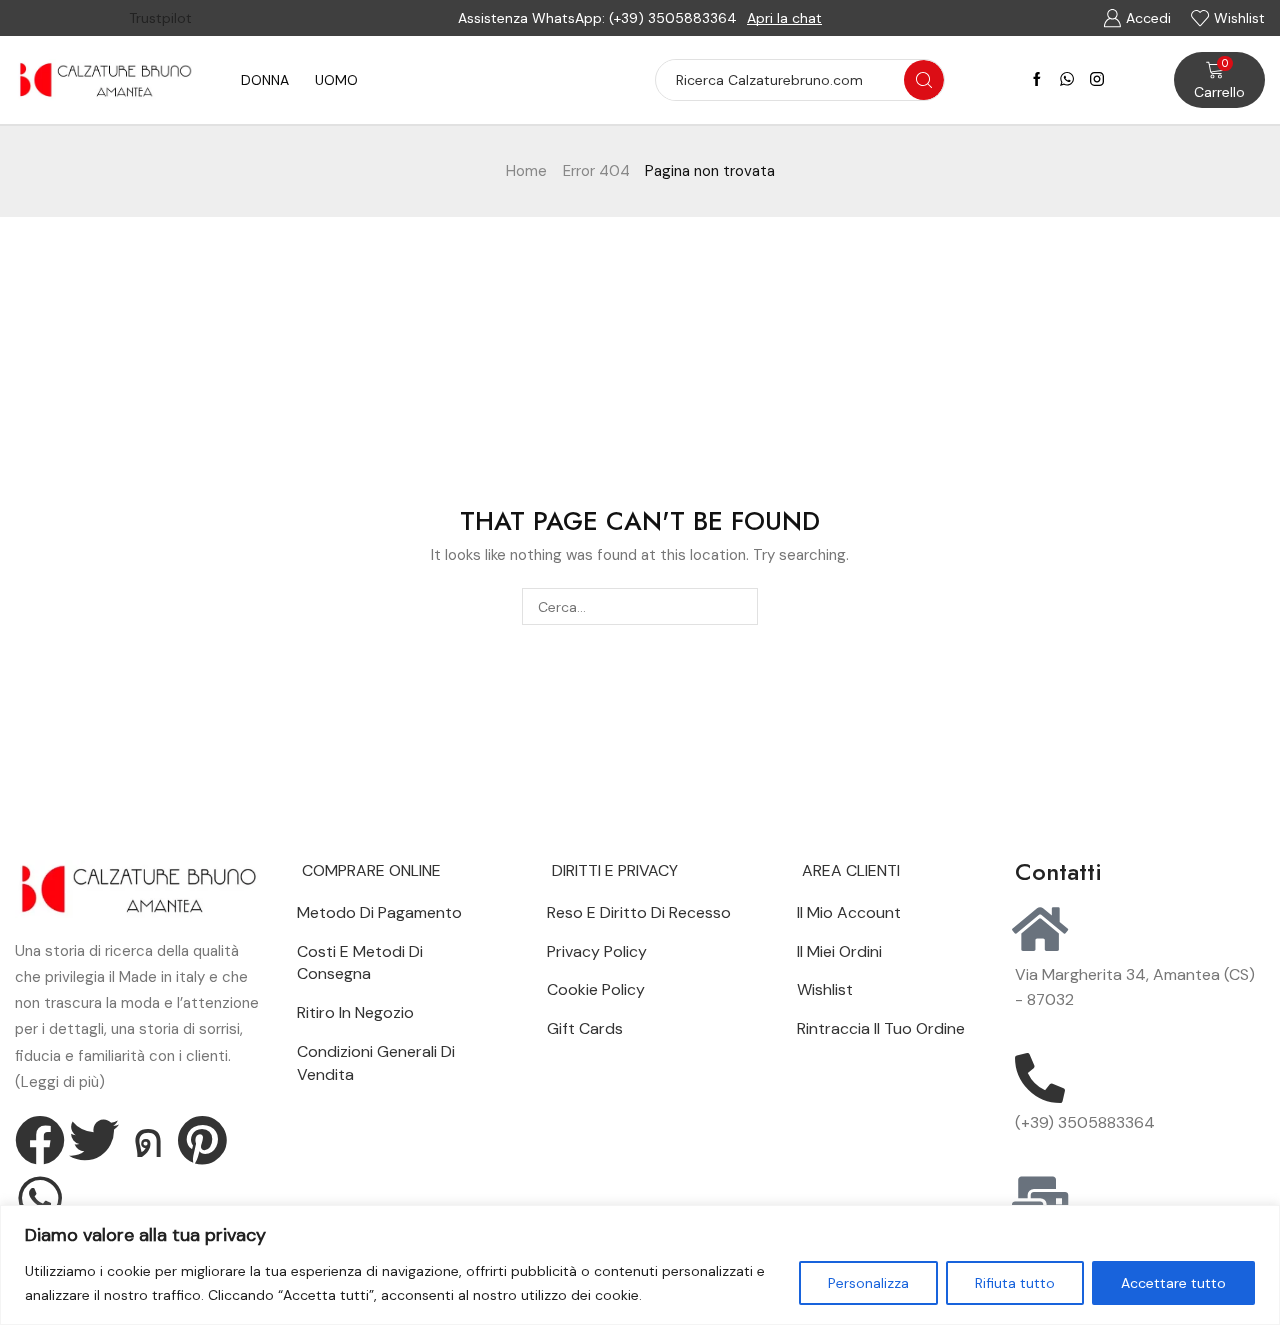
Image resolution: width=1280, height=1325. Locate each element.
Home (526, 171)
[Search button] (924, 80)
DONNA (265, 80)
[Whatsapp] (40, 1198)
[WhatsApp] (1067, 80)
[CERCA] (739, 606)
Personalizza (868, 1283)
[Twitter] (94, 1140)
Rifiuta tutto (1015, 1283)
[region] (640, 1265)
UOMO (336, 80)
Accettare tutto (1173, 1283)
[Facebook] (1037, 80)
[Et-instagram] (148, 1140)
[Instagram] (1097, 80)
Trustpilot (160, 18)
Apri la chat (784, 18)
